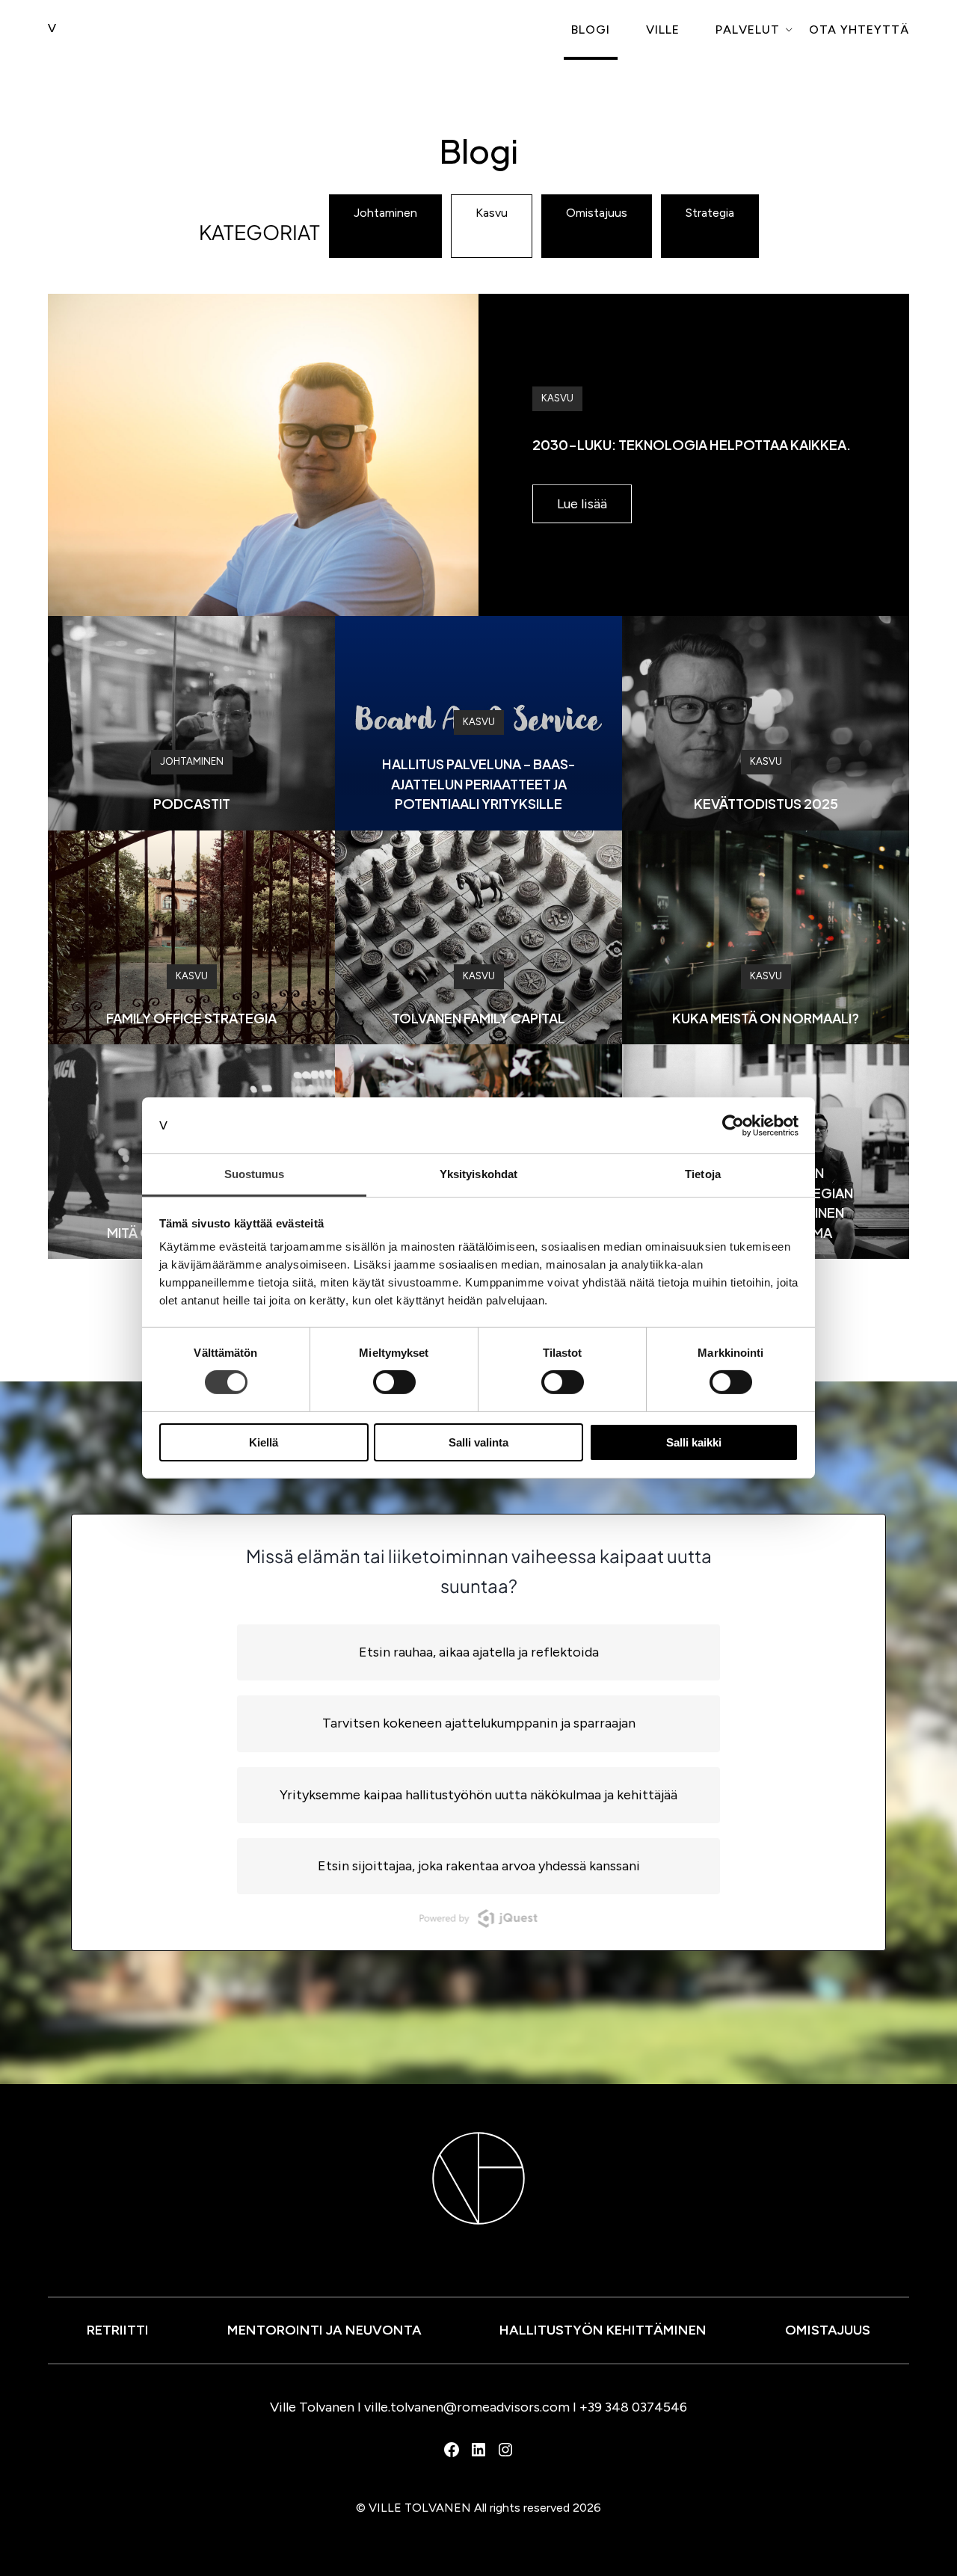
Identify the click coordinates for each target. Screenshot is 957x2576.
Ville (663, 30)
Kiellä (264, 1442)
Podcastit (192, 803)
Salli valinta (478, 1442)
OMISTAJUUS (828, 2330)
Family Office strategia (191, 1018)
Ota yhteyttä (859, 30)
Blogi (591, 30)
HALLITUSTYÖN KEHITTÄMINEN (603, 2330)
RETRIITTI (118, 2330)
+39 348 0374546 (633, 2407)
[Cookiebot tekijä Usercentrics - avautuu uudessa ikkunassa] (733, 1125)
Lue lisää (582, 504)
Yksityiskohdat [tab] (478, 1174)
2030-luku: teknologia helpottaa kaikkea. (692, 444)
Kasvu (492, 213)
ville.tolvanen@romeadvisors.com (467, 2407)
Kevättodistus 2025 (766, 803)
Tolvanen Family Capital (478, 1018)
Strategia (710, 213)
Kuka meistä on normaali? (766, 1018)
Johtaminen (385, 213)
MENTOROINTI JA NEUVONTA (324, 2330)
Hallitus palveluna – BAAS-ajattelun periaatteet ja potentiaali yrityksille (479, 783)
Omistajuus (597, 213)
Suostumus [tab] (255, 1174)
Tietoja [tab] (703, 1174)
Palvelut (748, 30)
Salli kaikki (694, 1442)
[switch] (394, 1382)
